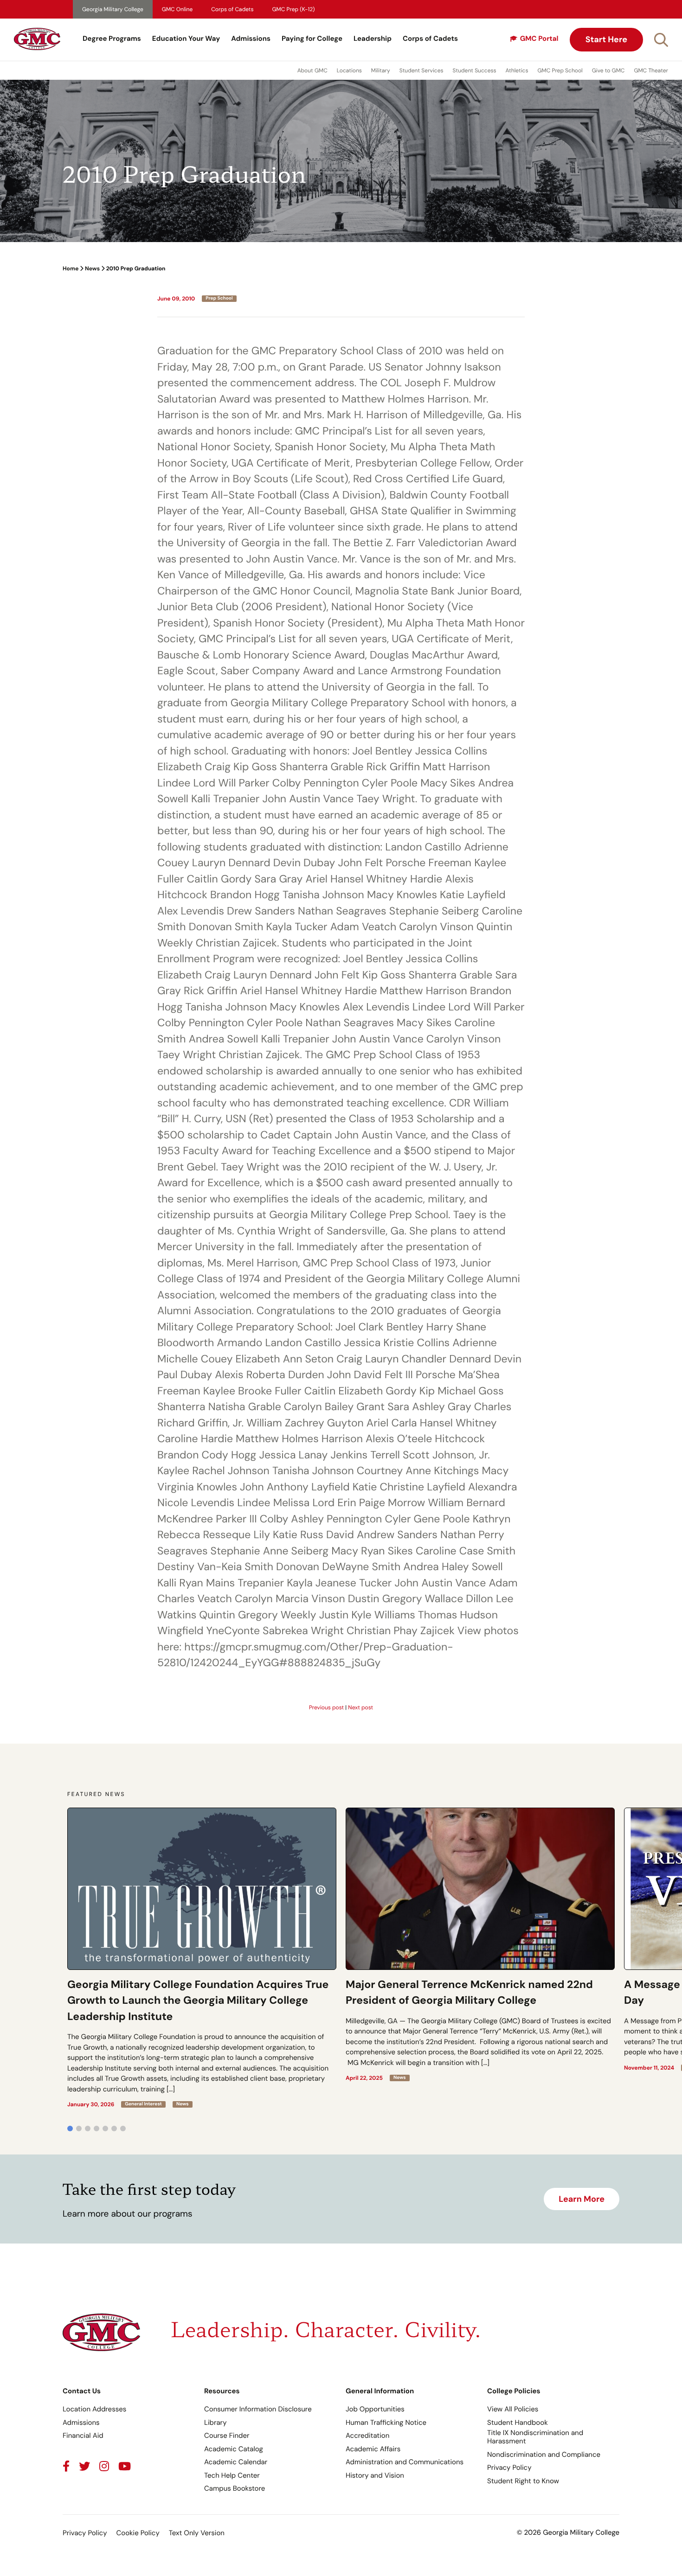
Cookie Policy (138, 2533)
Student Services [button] (421, 70)
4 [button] (97, 2129)
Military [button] (381, 70)
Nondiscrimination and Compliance (544, 2455)
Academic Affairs (373, 2449)
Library (216, 2423)
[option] (202, 1958)
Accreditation (367, 2435)
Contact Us (82, 2391)
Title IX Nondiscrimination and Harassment (535, 2437)
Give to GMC (608, 70)
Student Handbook (518, 2423)
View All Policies (513, 2409)
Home (71, 268)
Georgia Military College (113, 9)
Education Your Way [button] (186, 38)
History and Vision (375, 2475)
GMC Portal (539, 38)
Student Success (475, 70)
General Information (380, 2391)
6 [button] (114, 2129)
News (92, 268)
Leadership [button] (373, 38)
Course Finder (227, 2435)
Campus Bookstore (235, 2488)
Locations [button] (349, 70)
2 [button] (79, 2129)
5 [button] (105, 2129)
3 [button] (88, 2129)
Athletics (517, 70)
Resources (222, 2391)
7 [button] (123, 2129)
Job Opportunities (375, 2409)
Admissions (251, 38)
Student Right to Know (523, 2481)
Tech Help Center (232, 2475)
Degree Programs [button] (112, 38)
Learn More (582, 2199)
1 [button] (70, 2129)
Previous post (326, 1707)
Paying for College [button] (312, 38)
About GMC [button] (312, 70)
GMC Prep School (560, 70)
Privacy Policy (509, 2467)
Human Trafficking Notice (386, 2423)
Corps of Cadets (232, 9)
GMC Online (177, 9)
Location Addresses (94, 2409)
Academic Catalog (234, 2449)
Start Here (606, 39)
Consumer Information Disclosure (258, 2409)
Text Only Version (197, 2533)
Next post (360, 1707)
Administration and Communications (405, 2462)
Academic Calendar (236, 2462)
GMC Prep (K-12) (294, 9)
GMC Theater (651, 70)
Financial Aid (83, 2435)
